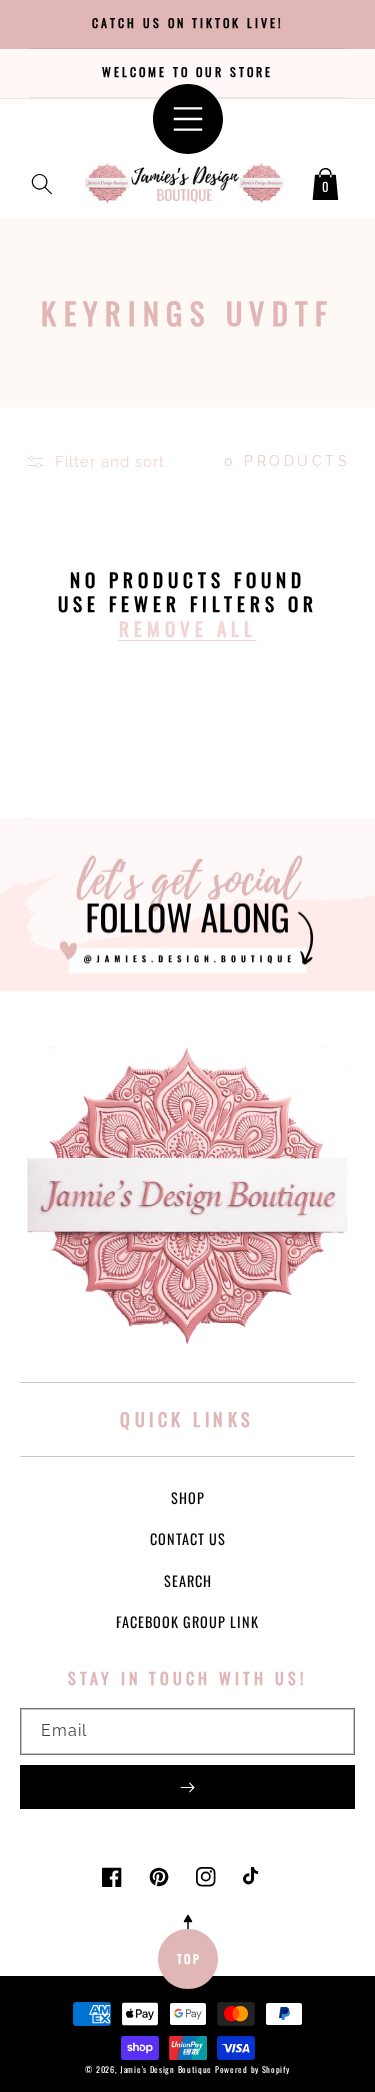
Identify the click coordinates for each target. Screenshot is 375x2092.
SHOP (188, 1497)
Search (188, 1580)
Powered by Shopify (252, 2069)
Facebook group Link (187, 1621)
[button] (42, 180)
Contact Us (188, 1538)
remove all (188, 628)
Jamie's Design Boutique (166, 2069)
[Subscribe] (187, 1787)
